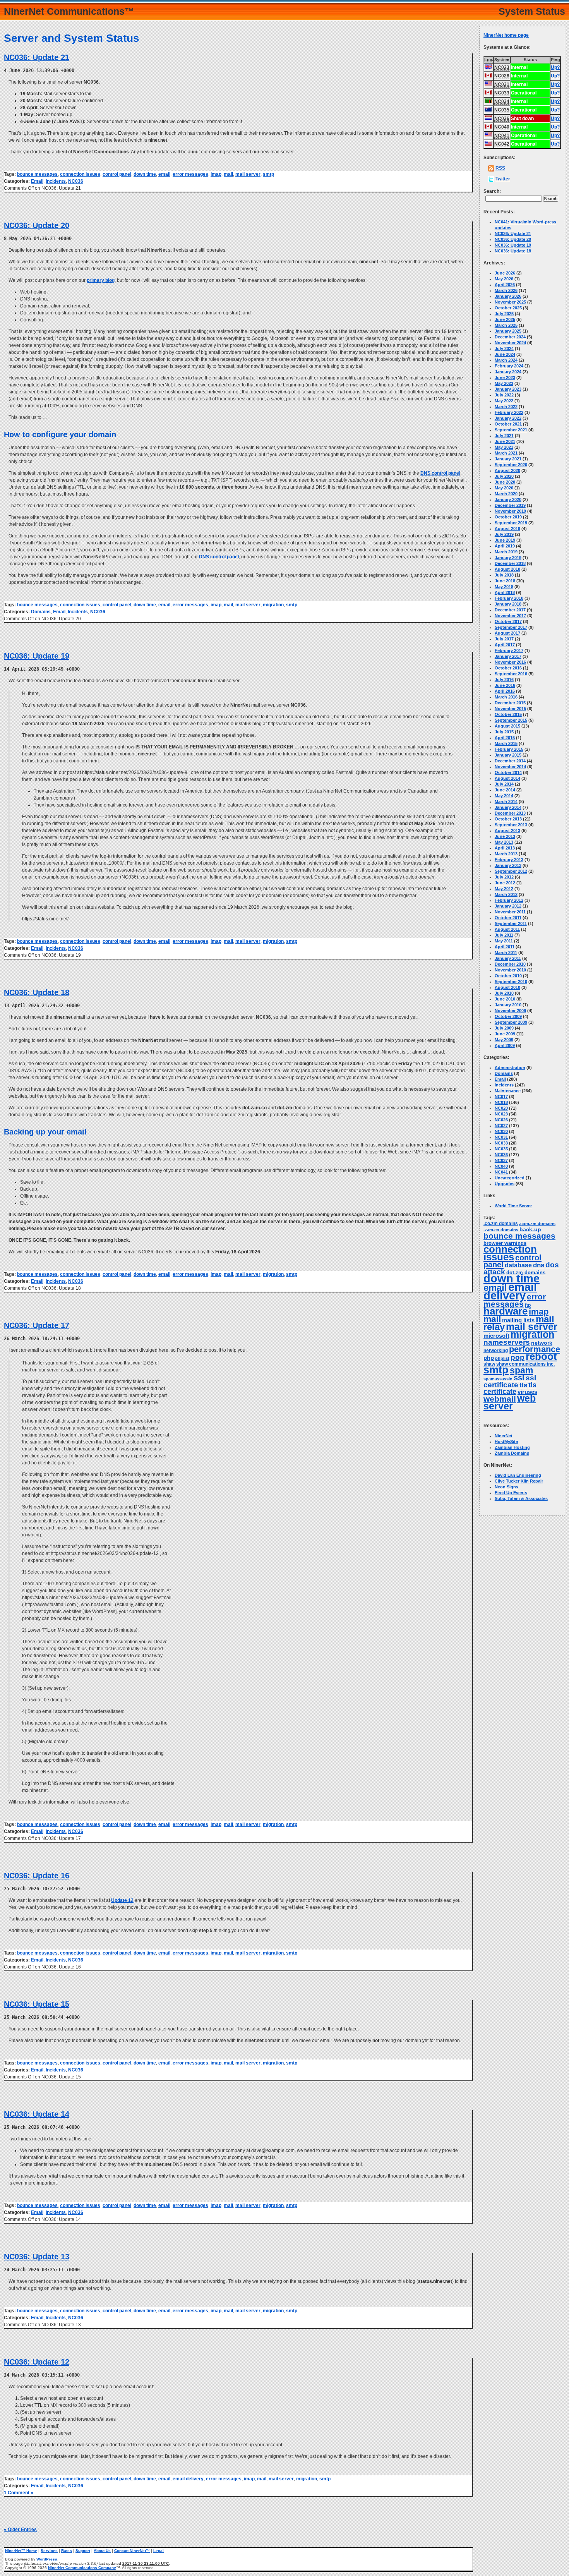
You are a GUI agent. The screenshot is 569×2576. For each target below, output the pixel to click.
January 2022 (508, 418)
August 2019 (507, 529)
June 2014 (505, 790)
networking (496, 1351)
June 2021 (505, 441)
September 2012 (511, 871)
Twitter (503, 179)
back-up (530, 1229)
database (518, 1265)
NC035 (501, 1149)
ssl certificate (510, 1381)
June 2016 (505, 685)
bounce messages (37, 174)
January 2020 (508, 499)
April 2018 (505, 592)
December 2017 (510, 610)
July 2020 (504, 476)
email (164, 174)
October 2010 (508, 976)
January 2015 (508, 755)
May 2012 (504, 889)
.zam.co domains (501, 1230)
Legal (159, 2551)
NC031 (501, 1137)
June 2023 (505, 378)
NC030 (501, 1131)
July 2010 (504, 993)
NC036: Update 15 (37, 2004)
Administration (510, 1067)
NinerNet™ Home (21, 2551)
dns (539, 1265)
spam (521, 1370)
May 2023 (504, 383)
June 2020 (505, 482)
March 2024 (506, 360)
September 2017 (511, 627)
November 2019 (510, 511)
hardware (506, 1311)
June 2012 (505, 883)
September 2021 (511, 430)
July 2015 (504, 732)
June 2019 (505, 540)
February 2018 (509, 598)
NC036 (76, 181)
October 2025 (508, 308)
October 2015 (508, 714)
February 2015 (509, 749)
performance (535, 1349)
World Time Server (513, 1206)
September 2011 (511, 923)
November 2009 (510, 1011)
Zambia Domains (512, 1453)
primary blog (101, 280)
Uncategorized (510, 1178)
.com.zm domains (537, 1224)
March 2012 (506, 894)
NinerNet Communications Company (82, 2568)
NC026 (501, 1120)
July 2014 (504, 784)
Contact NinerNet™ (132, 2551)
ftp (528, 1305)
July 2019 (504, 534)
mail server (248, 174)
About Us (102, 2551)
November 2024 (510, 343)
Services (49, 2551)
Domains (41, 612)
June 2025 (505, 319)
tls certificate (510, 1388)
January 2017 (508, 656)
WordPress (47, 2559)
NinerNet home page (506, 35)
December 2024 (510, 337)
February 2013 (509, 860)
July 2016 (504, 680)
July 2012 (504, 877)
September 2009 (511, 1022)
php (489, 1358)
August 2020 (507, 470)
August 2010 (507, 987)
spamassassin (498, 1379)
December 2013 (510, 813)
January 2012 (508, 906)
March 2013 (506, 854)
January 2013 (508, 865)
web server (510, 1402)
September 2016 (511, 674)
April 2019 (505, 546)
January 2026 (508, 296)
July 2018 (504, 575)
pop (518, 1357)
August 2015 (507, 726)
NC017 (501, 1097)
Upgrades (505, 1184)
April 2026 (505, 285)
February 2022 (509, 412)
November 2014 (510, 767)
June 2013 (505, 836)
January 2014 (508, 807)
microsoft (496, 1336)
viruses (527, 1392)
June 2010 (505, 999)
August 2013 (507, 831)
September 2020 (511, 465)
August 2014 (507, 778)
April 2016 (505, 691)
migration (273, 605)
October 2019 (508, 517)
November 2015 (510, 709)
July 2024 (504, 348)
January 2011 (508, 958)
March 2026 (506, 290)
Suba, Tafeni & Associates (521, 1498)
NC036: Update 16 (37, 1876)
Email (37, 181)
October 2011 (508, 918)
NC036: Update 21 (37, 57)
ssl (519, 1378)
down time (145, 174)
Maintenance (508, 1091)
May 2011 (504, 941)
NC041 (501, 1172)
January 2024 (508, 372)
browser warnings (505, 1243)
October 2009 (508, 1016)
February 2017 (509, 650)
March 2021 (506, 453)
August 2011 (507, 929)
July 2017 (504, 639)
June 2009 (505, 1034)
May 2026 (504, 279)
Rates (67, 2551)
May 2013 (504, 842)
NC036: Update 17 (37, 1325)
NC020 (501, 1108)
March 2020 (506, 494)
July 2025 (504, 314)
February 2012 (509, 900)
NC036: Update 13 (37, 2257)
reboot (541, 1356)
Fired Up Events (511, 1493)
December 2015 (510, 703)
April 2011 (505, 947)
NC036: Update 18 (37, 992)
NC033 (501, 1143)
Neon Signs (506, 1487)
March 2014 (506, 801)
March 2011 (506, 952)
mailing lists (518, 1320)
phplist (502, 1358)
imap (216, 174)
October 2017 (508, 621)
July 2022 (504, 395)
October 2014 (508, 772)
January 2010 (508, 1005)
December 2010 (510, 964)
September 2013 (511, 825)
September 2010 (511, 982)
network (542, 1343)
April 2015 (505, 738)
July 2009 (504, 1028)
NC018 (501, 1102)
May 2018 (504, 587)
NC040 (501, 1166)
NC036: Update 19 (37, 656)
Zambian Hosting (512, 1447)
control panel (117, 174)
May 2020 (504, 488)
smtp (268, 174)
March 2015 (506, 743)
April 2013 (505, 848)
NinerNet (504, 1436)
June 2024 (505, 354)
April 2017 (505, 645)
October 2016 (508, 668)
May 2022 (504, 401)
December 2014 (510, 761)
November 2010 (510, 970)
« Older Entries (20, 2530)
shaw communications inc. (525, 1364)
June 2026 (505, 273)
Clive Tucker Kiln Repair (519, 1481)
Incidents (56, 181)
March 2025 (506, 325)
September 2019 (511, 523)
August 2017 (507, 633)
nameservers (507, 1342)
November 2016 (510, 662)
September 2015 (511, 720)
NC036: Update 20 (37, 225)
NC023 (501, 1114)
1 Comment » (19, 2493)
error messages (190, 174)
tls (523, 1385)
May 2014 (504, 796)
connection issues (80, 174)
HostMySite (506, 1442)
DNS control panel (440, 473)
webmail (500, 1399)
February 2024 (509, 366)
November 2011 (510, 912)
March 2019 (506, 552)
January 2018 (508, 604)
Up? (555, 67)
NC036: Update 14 (37, 2114)
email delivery (188, 2479)
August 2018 (507, 569)
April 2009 (505, 1045)
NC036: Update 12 (37, 2362)
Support (83, 2551)
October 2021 (508, 424)
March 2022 (506, 407)
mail (228, 174)
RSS (500, 168)
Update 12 (122, 1900)
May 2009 (504, 1040)
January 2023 (508, 389)
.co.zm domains (501, 1224)
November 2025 (510, 302)
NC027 (501, 1126)
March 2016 (506, 697)
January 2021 (508, 459)
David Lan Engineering (518, 1475)
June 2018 (505, 581)
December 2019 (510, 505)
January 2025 (508, 331)
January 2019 (508, 558)
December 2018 (510, 563)
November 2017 (510, 616)
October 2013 (508, 819)
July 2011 (504, 935)
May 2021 (504, 447)
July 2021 (504, 436)
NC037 (501, 1160)
